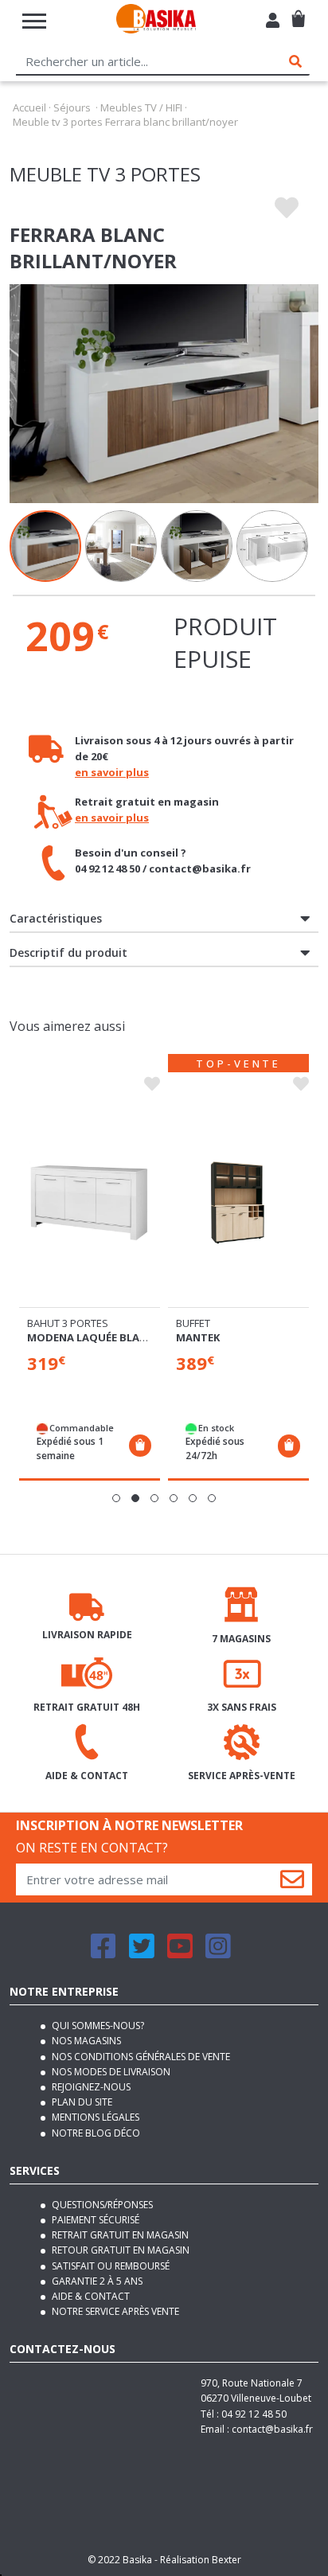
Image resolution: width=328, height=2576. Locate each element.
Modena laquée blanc (90, 1337)
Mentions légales (94, 2117)
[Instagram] (218, 1953)
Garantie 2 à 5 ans (96, 2281)
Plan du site (81, 2102)
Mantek (198, 1337)
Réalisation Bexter (201, 2560)
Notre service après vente (114, 2311)
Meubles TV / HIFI (141, 107)
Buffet (193, 1323)
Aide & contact (90, 2296)
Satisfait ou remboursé (109, 2266)
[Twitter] (142, 1953)
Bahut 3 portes (68, 1323)
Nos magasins (85, 2041)
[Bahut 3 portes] (90, 1202)
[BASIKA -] (156, 21)
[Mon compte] (273, 22)
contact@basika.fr (272, 2429)
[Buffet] (238, 1202)
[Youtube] (180, 1953)
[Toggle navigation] (34, 21)
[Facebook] (103, 1953)
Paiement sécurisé (94, 2220)
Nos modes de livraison (110, 2072)
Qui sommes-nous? (97, 2026)
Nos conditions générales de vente (140, 2057)
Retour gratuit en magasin (119, 2250)
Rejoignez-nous (90, 2087)
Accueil (29, 107)
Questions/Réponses (101, 2205)
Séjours (72, 107)
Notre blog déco (95, 2133)
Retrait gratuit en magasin (119, 2235)
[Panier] (298, 12)
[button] (116, 1498)
